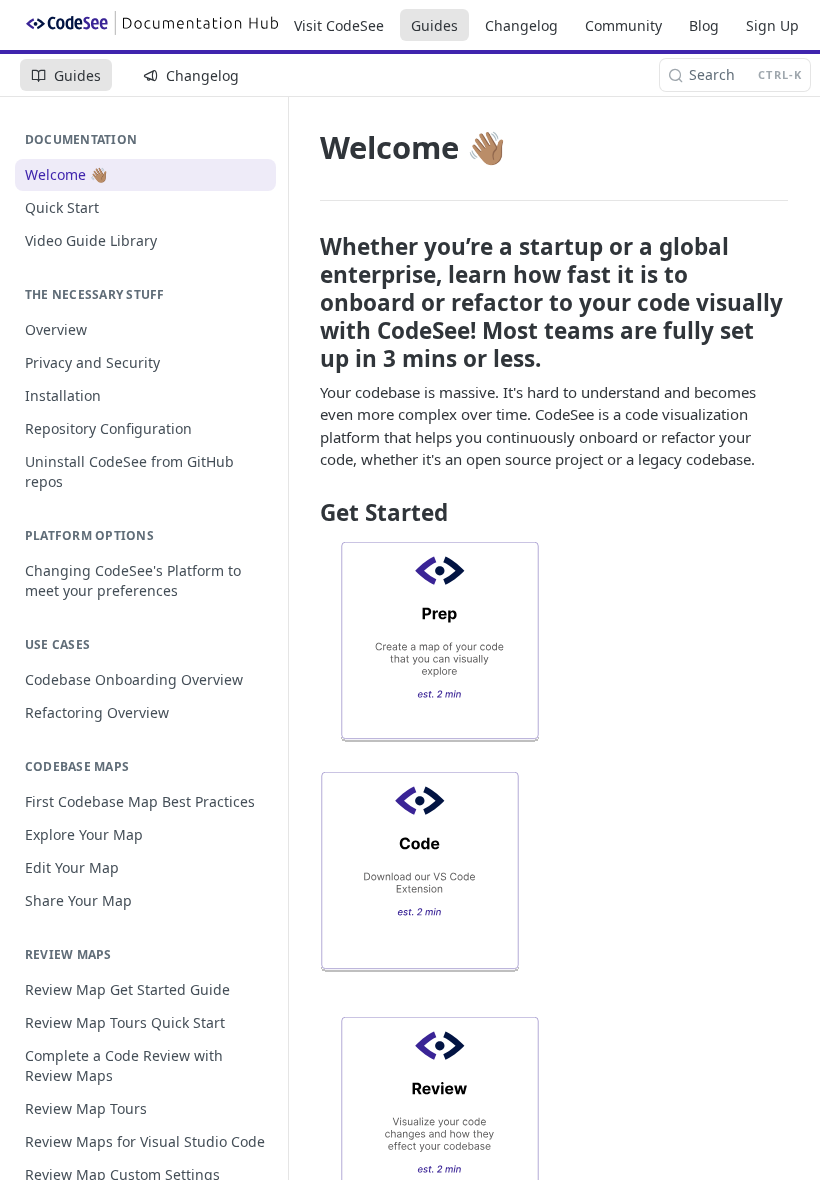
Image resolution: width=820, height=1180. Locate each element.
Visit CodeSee (339, 25)
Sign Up (772, 25)
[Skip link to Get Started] (306, 513)
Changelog (521, 25)
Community (623, 25)
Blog (704, 25)
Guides (434, 25)
